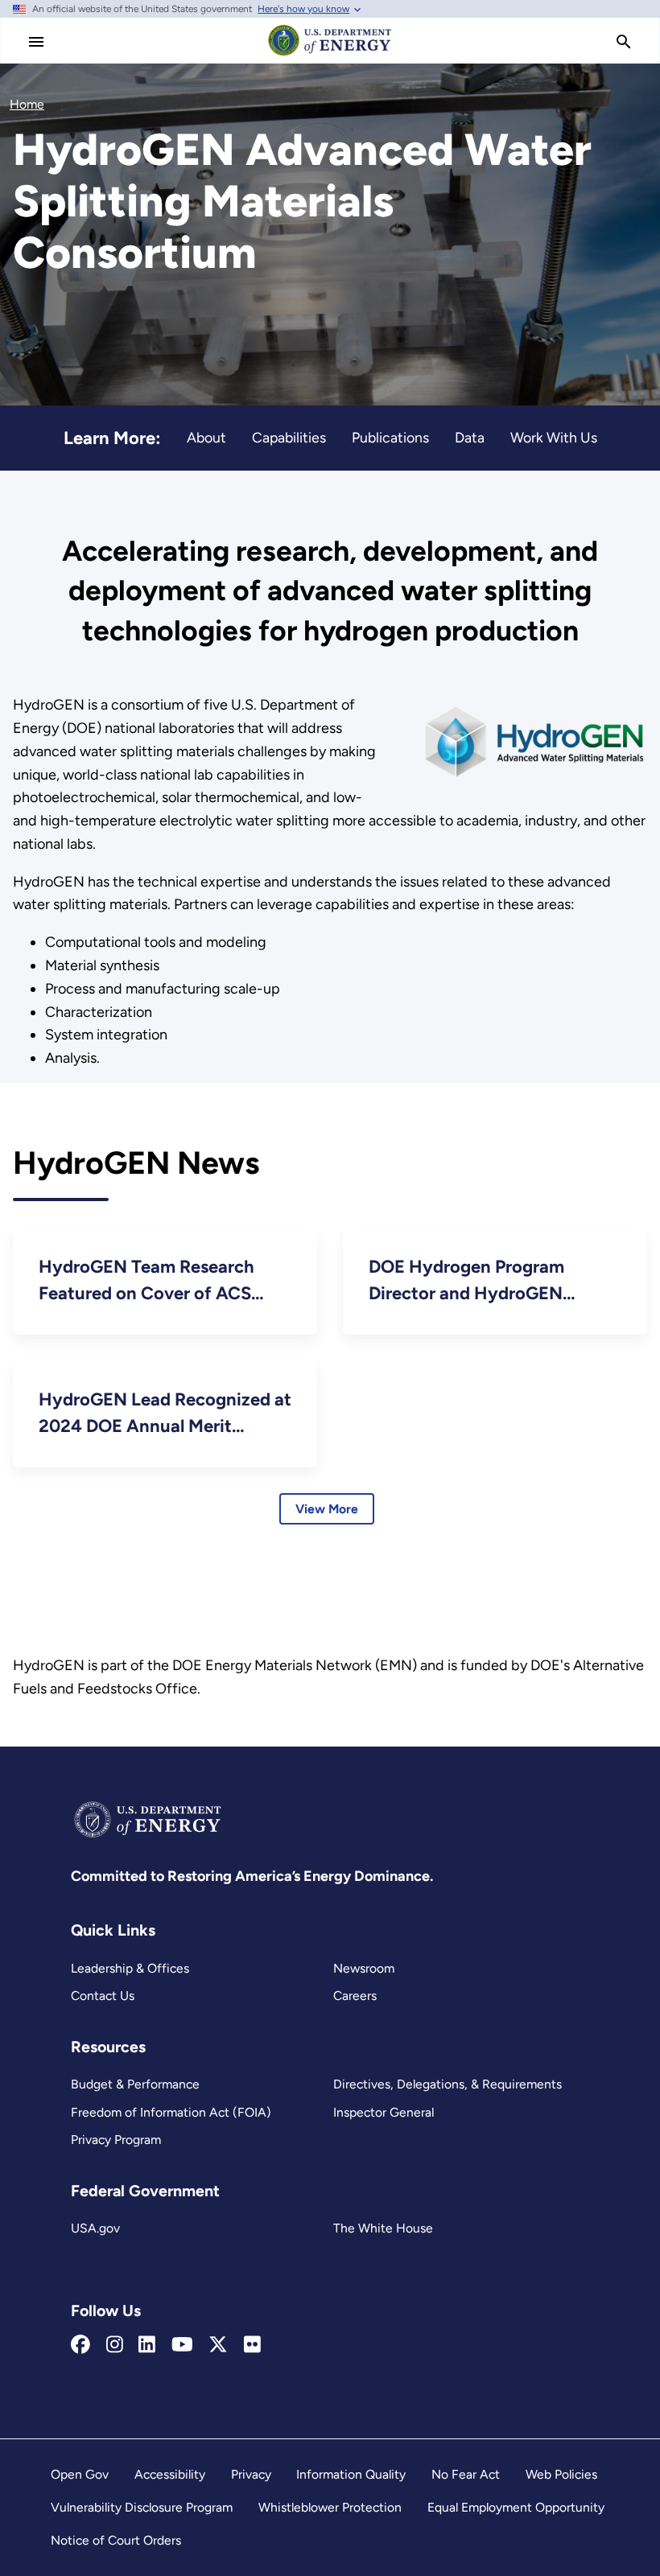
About (206, 437)
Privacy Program (116, 2140)
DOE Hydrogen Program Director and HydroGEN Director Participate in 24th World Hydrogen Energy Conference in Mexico (481, 1281)
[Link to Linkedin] (147, 2345)
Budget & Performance (135, 2084)
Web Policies (561, 2474)
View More (327, 1509)
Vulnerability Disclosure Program (142, 2507)
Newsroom (364, 1968)
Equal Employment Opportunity (516, 2507)
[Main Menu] (36, 42)
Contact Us (103, 1996)
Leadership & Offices (130, 1968)
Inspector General (384, 2112)
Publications (390, 437)
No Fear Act (466, 2474)
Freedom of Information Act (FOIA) (171, 2112)
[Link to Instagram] (115, 2345)
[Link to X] (218, 2345)
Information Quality (351, 2474)
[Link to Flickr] (252, 2345)
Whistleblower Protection (330, 2507)
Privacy (251, 2474)
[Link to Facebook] (80, 2345)
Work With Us (554, 437)
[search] (624, 42)
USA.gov (95, 2228)
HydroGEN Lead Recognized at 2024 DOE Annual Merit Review (165, 1414)
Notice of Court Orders (116, 2540)
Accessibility (170, 2474)
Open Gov (80, 2474)
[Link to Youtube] (182, 2345)
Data (470, 437)
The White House (383, 2228)
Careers (355, 1996)
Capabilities (289, 437)
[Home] (330, 55)
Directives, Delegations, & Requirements (448, 2084)
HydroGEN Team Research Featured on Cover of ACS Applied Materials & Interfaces (161, 1281)
